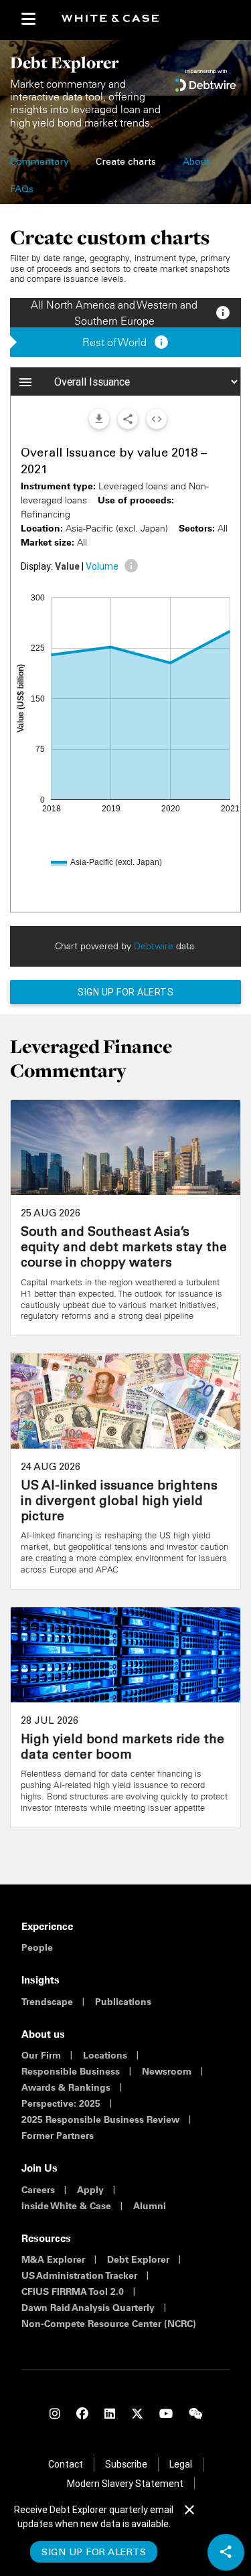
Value (67, 566)
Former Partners (58, 2136)
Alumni (150, 2206)
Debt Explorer (138, 2259)
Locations (105, 2055)
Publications (123, 2002)
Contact (66, 2464)
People (37, 1947)
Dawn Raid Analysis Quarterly (88, 2308)
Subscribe (126, 2464)
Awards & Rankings (66, 2087)
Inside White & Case (66, 2206)
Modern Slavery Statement (125, 2484)
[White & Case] (115, 19)
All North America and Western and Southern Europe (131, 313)
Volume (102, 566)
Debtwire (154, 946)
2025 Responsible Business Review (100, 2119)
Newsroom (167, 2071)
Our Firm (41, 2055)
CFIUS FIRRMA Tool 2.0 (73, 2291)
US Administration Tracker (79, 2275)
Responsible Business (71, 2071)
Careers (38, 2190)
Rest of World (126, 342)
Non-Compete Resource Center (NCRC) (109, 2324)
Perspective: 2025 (61, 2103)
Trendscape (47, 2002)
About (196, 163)
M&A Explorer (53, 2259)
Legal (181, 2464)
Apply (90, 2190)
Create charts (126, 163)
